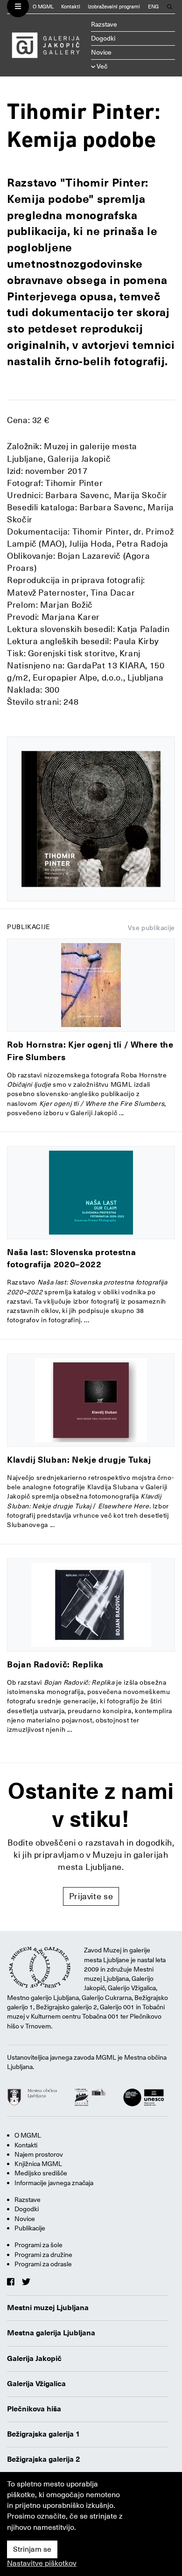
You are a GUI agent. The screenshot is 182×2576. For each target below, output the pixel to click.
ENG (153, 7)
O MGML (43, 7)
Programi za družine (43, 2255)
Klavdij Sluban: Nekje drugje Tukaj (79, 1460)
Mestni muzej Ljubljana (48, 2308)
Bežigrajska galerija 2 (44, 2459)
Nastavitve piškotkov (42, 2563)
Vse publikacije (151, 928)
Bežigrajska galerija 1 (44, 2434)
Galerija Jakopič (34, 2359)
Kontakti (71, 7)
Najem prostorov (39, 2154)
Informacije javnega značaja (54, 2183)
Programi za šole (38, 2245)
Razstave (104, 24)
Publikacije (30, 2228)
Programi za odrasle (43, 2264)
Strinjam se (32, 2549)
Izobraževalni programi (114, 7)
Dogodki (103, 38)
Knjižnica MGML (38, 2164)
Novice (101, 52)
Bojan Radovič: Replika (55, 1664)
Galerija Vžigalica (36, 2384)
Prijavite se (91, 1896)
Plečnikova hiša (34, 2409)
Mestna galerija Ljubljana (51, 2333)
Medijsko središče (41, 2173)
